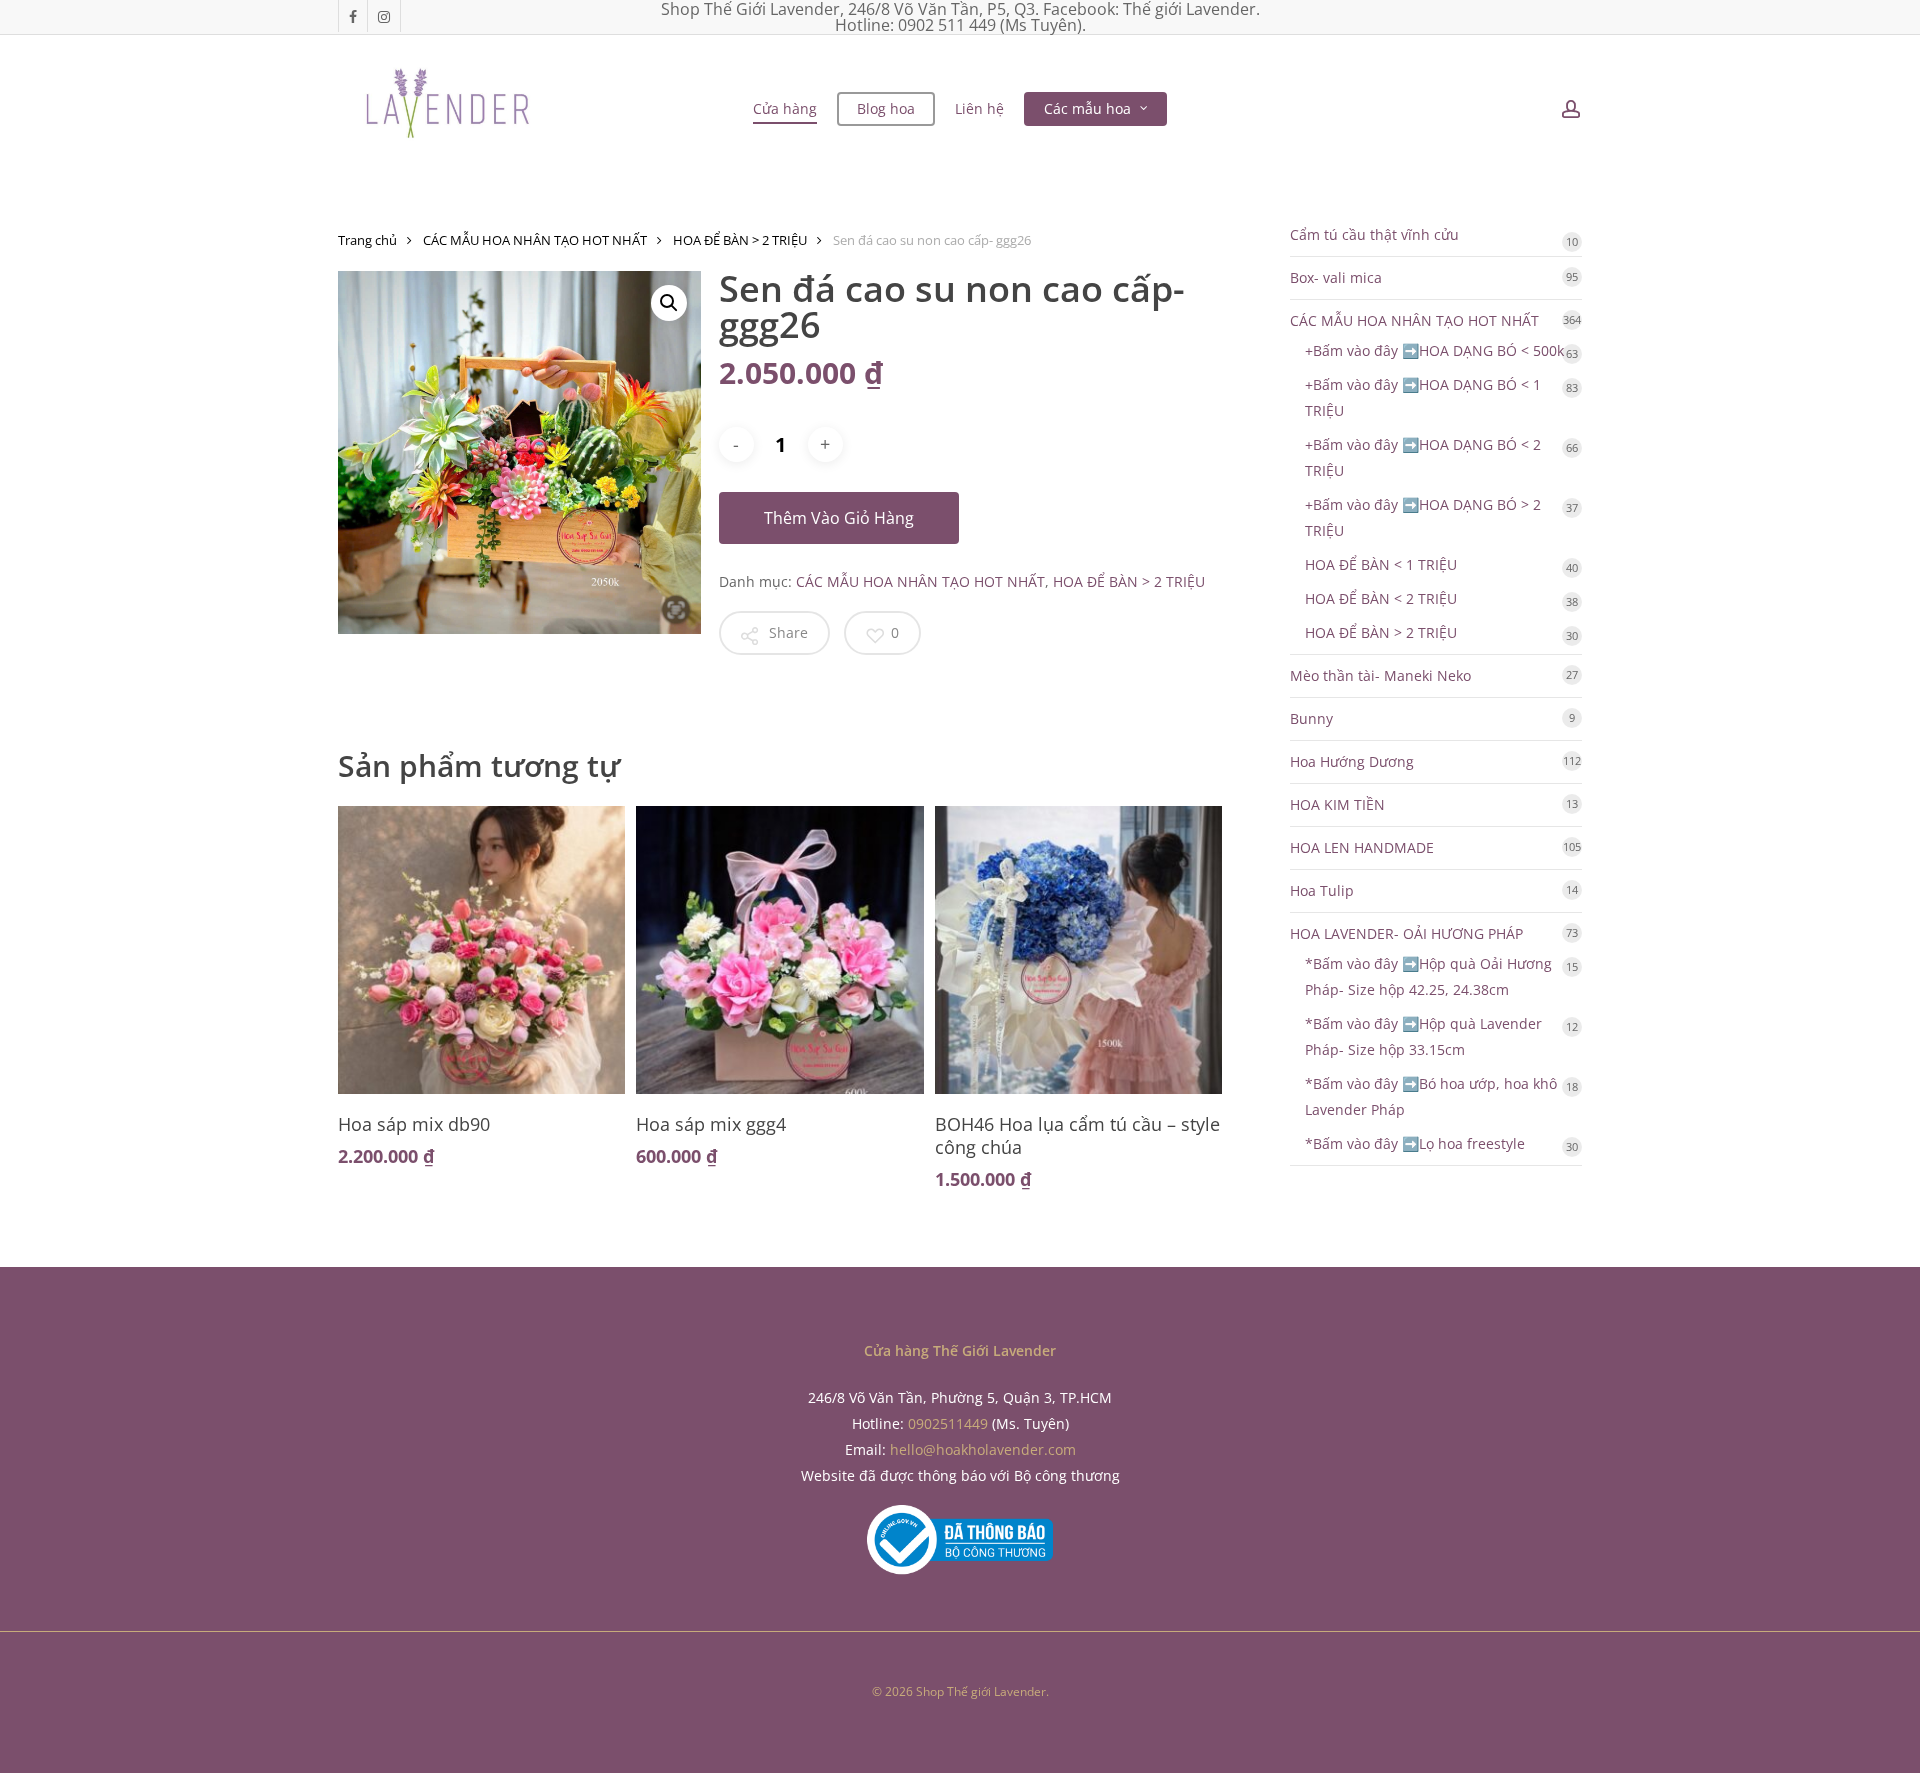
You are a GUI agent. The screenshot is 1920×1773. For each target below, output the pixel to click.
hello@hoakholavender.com (983, 1449)
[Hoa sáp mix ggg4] (779, 949)
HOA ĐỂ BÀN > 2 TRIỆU (740, 240)
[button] (669, 303)
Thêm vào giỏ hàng (839, 518)
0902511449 (948, 1423)
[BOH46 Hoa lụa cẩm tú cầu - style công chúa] (1078, 949)
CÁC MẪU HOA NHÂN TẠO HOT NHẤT (535, 240)
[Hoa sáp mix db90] (481, 949)
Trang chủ (367, 240)
